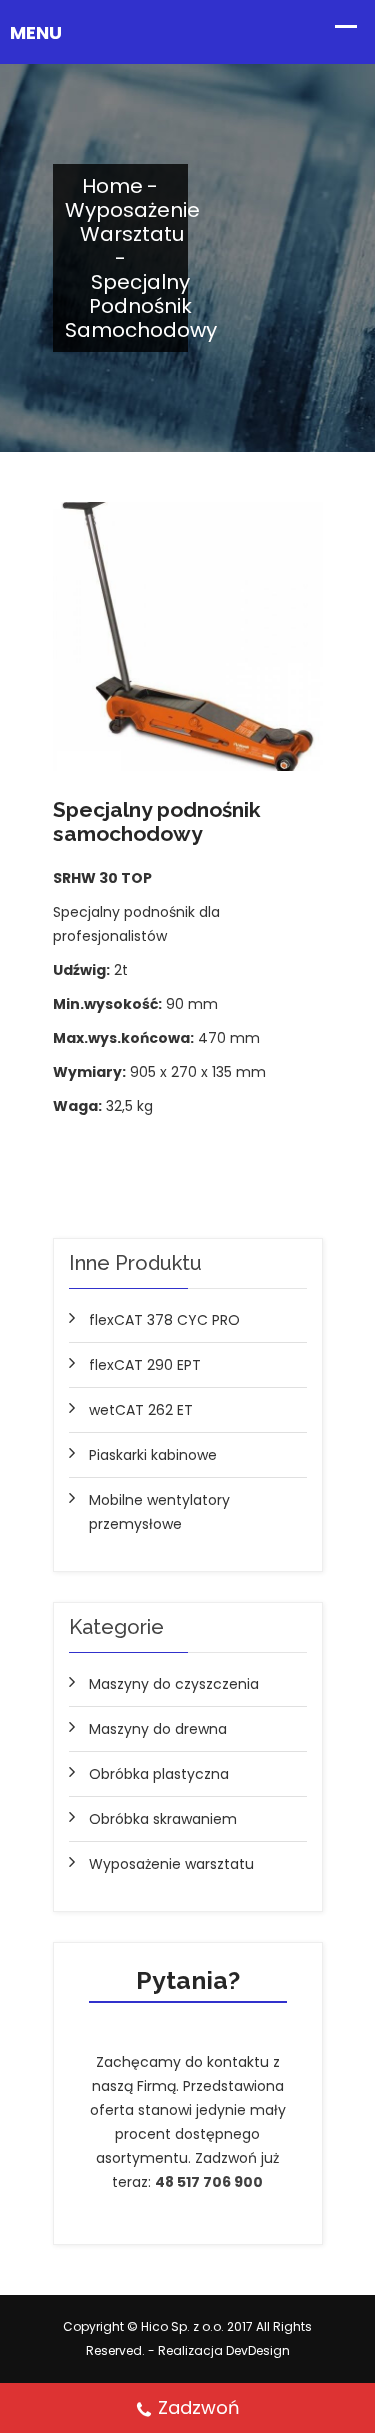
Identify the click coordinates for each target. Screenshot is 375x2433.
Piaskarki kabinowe (153, 1455)
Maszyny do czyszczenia (174, 1684)
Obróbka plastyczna (159, 1774)
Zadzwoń (199, 2407)
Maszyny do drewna (158, 1729)
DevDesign (258, 2350)
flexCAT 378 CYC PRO (164, 1320)
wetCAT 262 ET (141, 1410)
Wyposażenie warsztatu (132, 222)
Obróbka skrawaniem (163, 1819)
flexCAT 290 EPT (145, 1365)
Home (112, 186)
